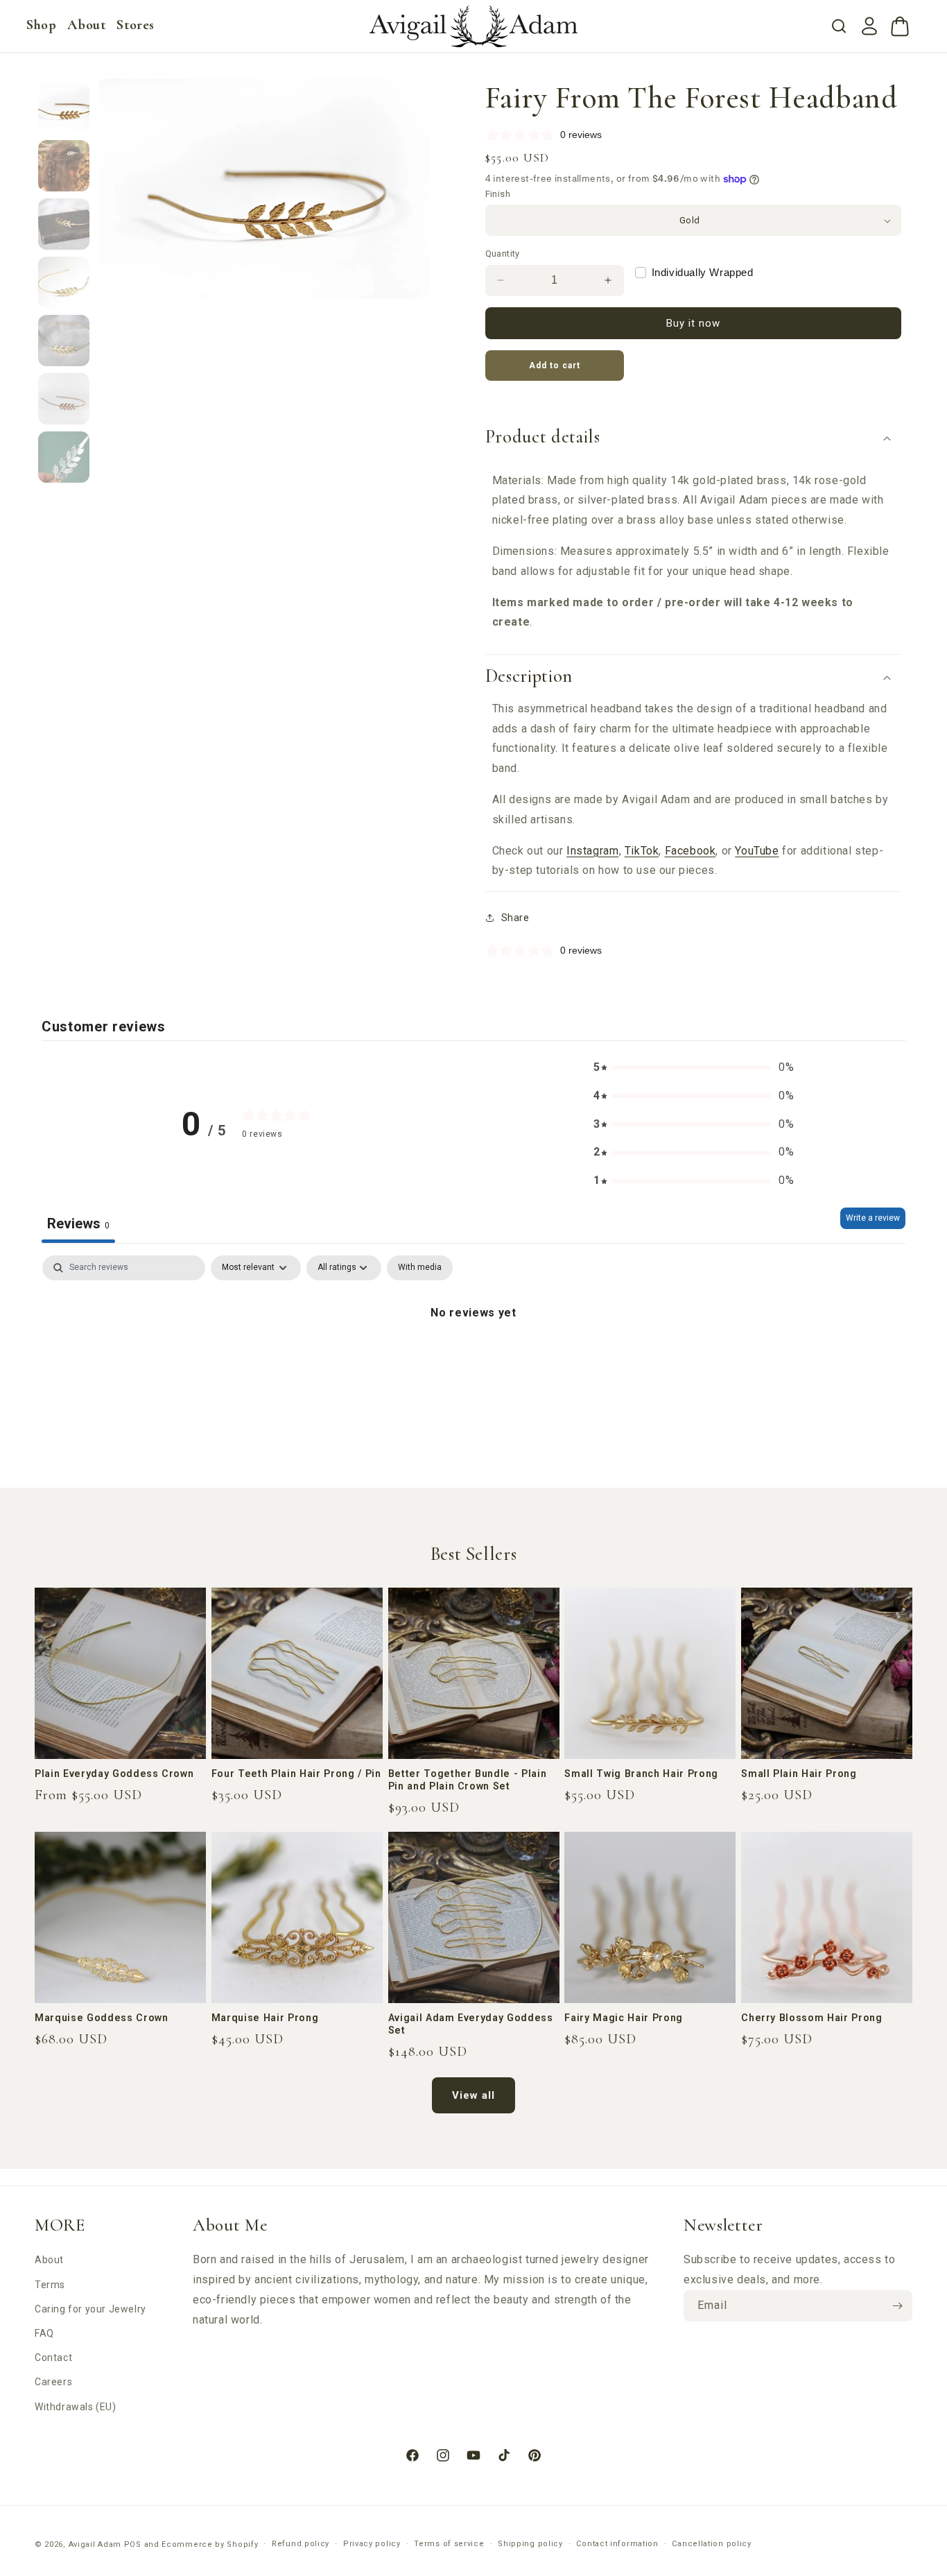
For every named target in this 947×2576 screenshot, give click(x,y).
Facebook (690, 851)
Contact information (617, 2544)
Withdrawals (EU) (76, 2407)
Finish (498, 194)
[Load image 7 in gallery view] (64, 457)
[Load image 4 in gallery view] (64, 282)
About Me (230, 2225)
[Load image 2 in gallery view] (64, 166)
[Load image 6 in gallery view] (64, 399)
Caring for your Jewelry (90, 2309)
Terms (50, 2285)
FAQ (44, 2333)
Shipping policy (530, 2544)
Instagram (592, 851)
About (49, 2260)
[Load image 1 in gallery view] (64, 108)
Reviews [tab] (78, 1223)
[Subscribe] (897, 2306)
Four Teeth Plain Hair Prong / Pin (296, 1774)
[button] (41, 25)
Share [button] (515, 918)
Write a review (873, 1218)
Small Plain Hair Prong (799, 1774)
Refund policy (301, 2544)
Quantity (503, 254)
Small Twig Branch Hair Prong (641, 1774)
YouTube (757, 851)
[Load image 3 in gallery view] (64, 224)
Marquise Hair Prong (265, 2018)
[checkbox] (420, 1268)
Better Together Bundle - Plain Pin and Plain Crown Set (468, 1780)
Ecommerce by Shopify (210, 2544)
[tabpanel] (473, 1359)
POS (133, 2544)
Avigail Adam (96, 2544)
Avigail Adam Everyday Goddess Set (471, 2024)
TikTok (642, 851)
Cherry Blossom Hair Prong (812, 2018)
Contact (53, 2358)
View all (473, 2095)
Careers (53, 2382)
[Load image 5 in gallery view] (64, 341)
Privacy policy (372, 2544)
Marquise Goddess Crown (102, 2018)
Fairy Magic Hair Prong (624, 2018)
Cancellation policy (711, 2544)
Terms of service (449, 2544)
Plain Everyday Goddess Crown (114, 1774)
